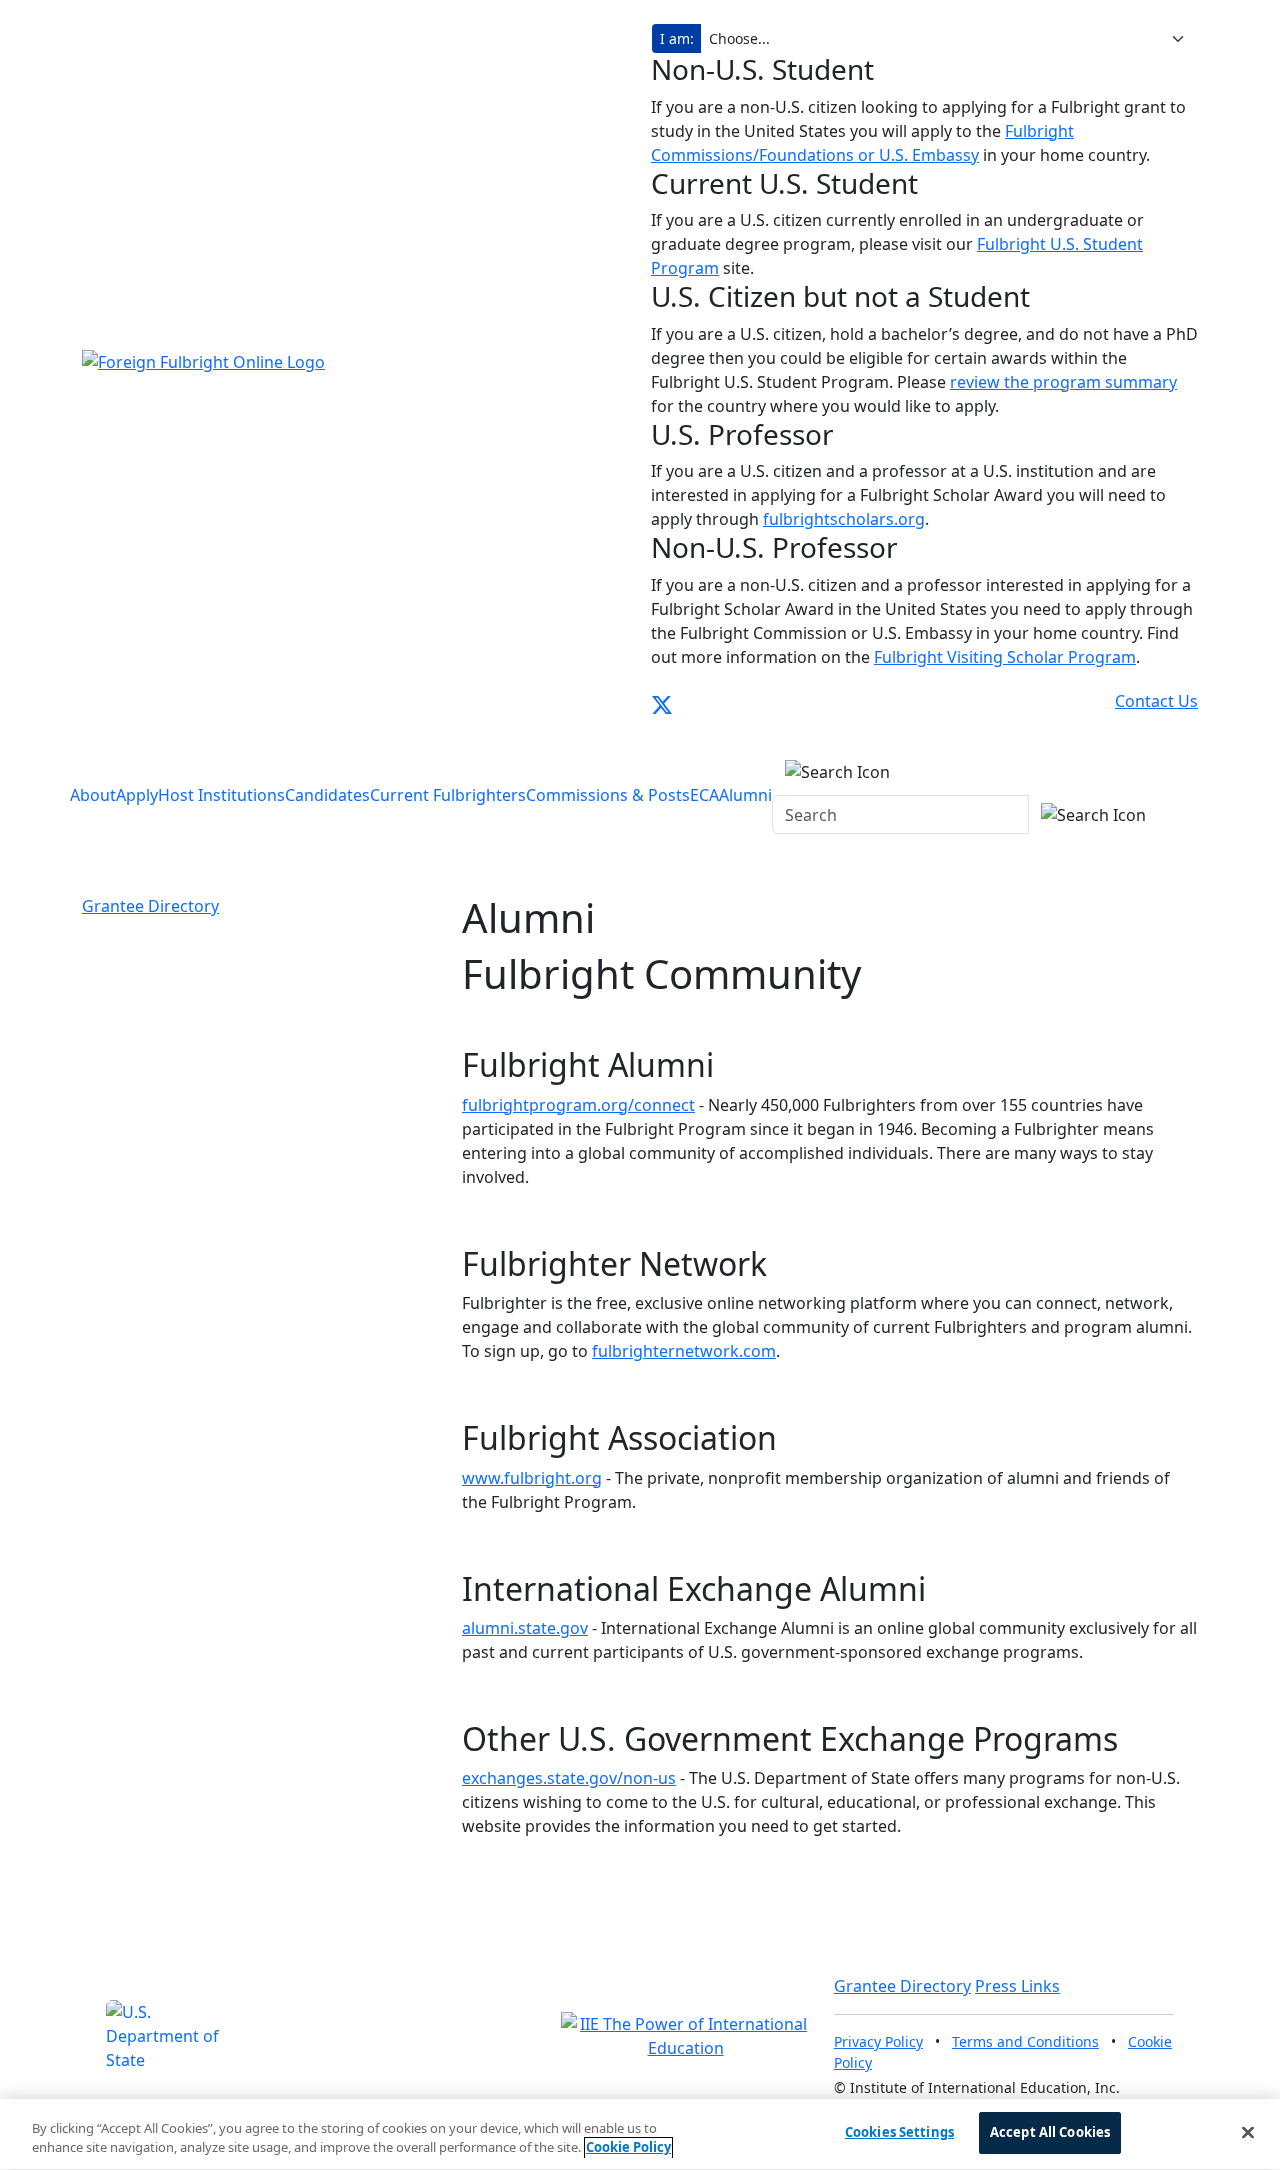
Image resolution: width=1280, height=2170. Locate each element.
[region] (640, 2134)
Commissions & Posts (608, 795)
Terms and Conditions (1025, 2041)
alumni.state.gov (525, 1628)
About (93, 795)
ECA (704, 795)
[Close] (1248, 2132)
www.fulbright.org (532, 1478)
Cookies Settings (899, 2132)
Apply (137, 795)
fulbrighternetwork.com (684, 1351)
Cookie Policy (628, 2148)
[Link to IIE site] (685, 2035)
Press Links (1017, 1986)
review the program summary (1063, 382)
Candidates (327, 795)
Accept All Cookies (1050, 2132)
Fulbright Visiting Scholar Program (1005, 657)
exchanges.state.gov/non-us (569, 1778)
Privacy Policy (878, 2041)
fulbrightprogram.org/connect (578, 1105)
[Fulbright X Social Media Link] (662, 701)
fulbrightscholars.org (844, 519)
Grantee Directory (150, 906)
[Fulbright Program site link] (1109, 701)
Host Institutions (221, 795)
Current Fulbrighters (448, 795)
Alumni (745, 795)
